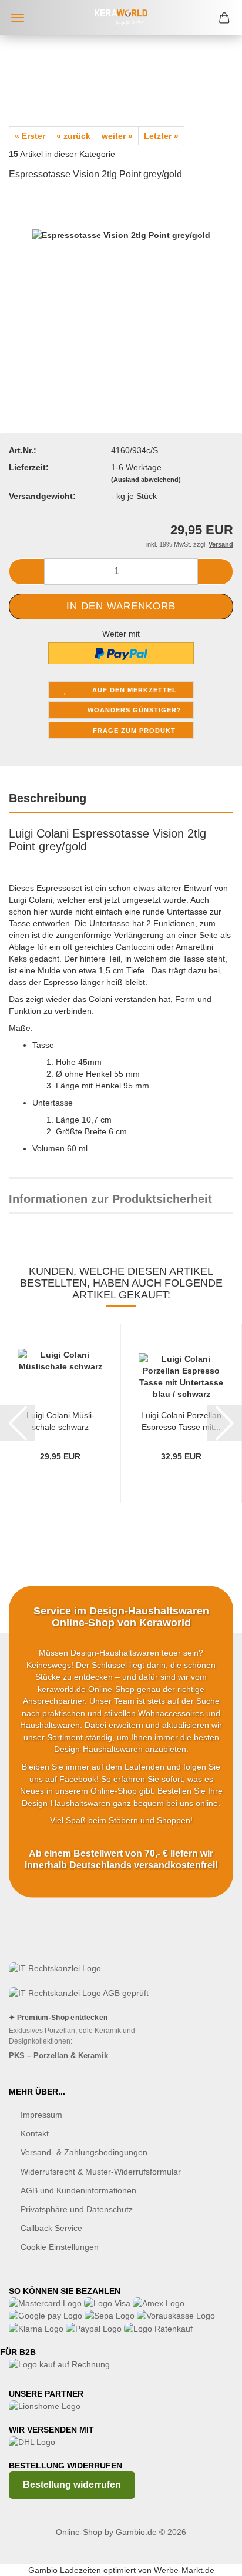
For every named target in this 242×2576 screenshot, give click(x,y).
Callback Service (51, 2228)
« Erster (30, 136)
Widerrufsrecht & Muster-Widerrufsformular (101, 2172)
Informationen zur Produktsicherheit (110, 1199)
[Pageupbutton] (210, 2558)
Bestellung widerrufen (72, 2485)
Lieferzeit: (29, 467)
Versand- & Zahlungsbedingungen (84, 2152)
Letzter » (161, 136)
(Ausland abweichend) (146, 480)
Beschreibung (48, 798)
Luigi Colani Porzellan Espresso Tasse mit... (181, 1420)
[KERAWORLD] (121, 18)
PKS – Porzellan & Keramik (58, 2056)
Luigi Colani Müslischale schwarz (60, 1420)
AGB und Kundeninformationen (78, 2190)
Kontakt (35, 2133)
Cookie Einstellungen (60, 2247)
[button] (26, 572)
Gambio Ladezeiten (65, 2570)
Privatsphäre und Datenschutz (77, 2209)
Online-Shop (79, 2532)
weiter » (117, 136)
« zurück (73, 136)
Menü (18, 18)
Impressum (41, 2115)
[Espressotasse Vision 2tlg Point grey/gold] (121, 280)
